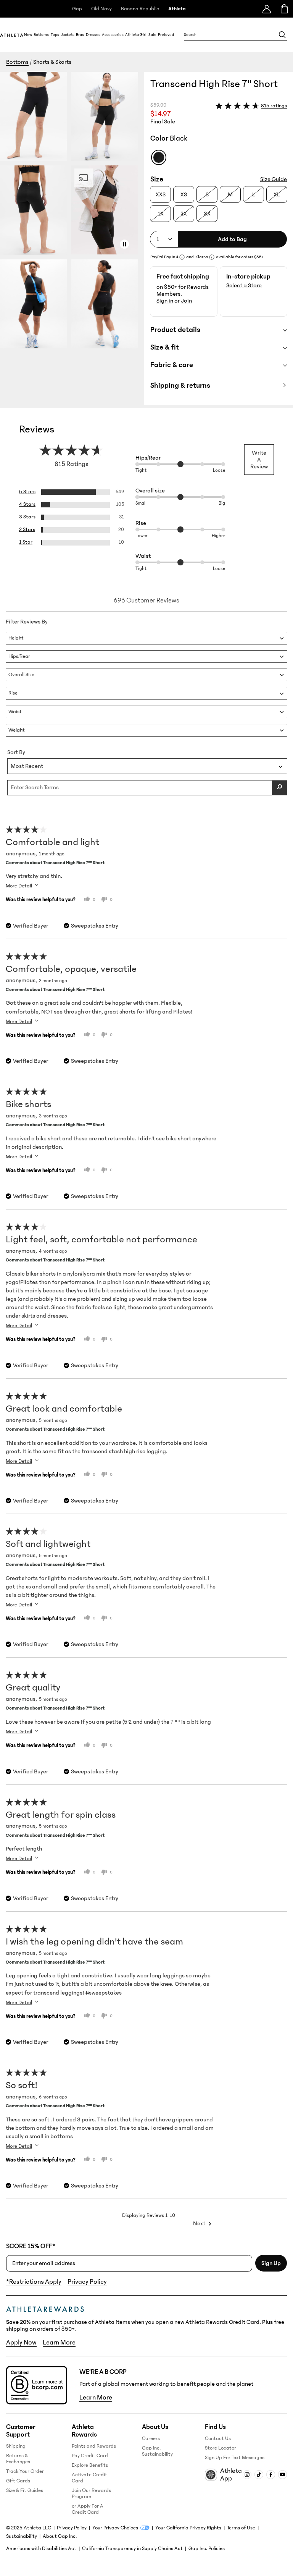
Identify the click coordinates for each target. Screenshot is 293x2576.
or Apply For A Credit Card (88, 2509)
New (28, 35)
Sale (152, 35)
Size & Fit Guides (25, 2490)
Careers (151, 2438)
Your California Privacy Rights (188, 2528)
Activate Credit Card (89, 2478)
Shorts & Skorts (52, 62)
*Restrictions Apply (34, 2282)
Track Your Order (25, 2471)
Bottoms (41, 35)
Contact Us (218, 2438)
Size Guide (274, 179)
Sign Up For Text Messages (235, 2458)
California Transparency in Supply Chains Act (132, 2548)
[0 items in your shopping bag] (284, 9)
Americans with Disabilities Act (41, 2548)
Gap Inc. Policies (207, 2548)
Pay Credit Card (90, 2456)
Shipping (16, 2446)
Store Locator (221, 2448)
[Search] (282, 35)
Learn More (59, 2343)
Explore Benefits (90, 2465)
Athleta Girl (136, 35)
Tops (55, 35)
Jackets (68, 35)
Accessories (113, 35)
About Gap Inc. (60, 2536)
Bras (80, 35)
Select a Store (244, 285)
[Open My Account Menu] (267, 9)
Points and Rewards (94, 2446)
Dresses (93, 35)
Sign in (165, 301)
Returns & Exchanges (18, 2459)
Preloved (166, 35)
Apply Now (21, 2343)
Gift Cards (18, 2481)
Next (199, 2223)
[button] (72, 238)
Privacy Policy (87, 2282)
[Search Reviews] (280, 788)
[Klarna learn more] (212, 257)
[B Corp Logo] (37, 2385)
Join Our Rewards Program (91, 2493)
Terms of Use (241, 2528)
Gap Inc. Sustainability (157, 2451)
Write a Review (259, 460)
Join (186, 301)
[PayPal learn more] (182, 257)
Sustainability (22, 2536)
